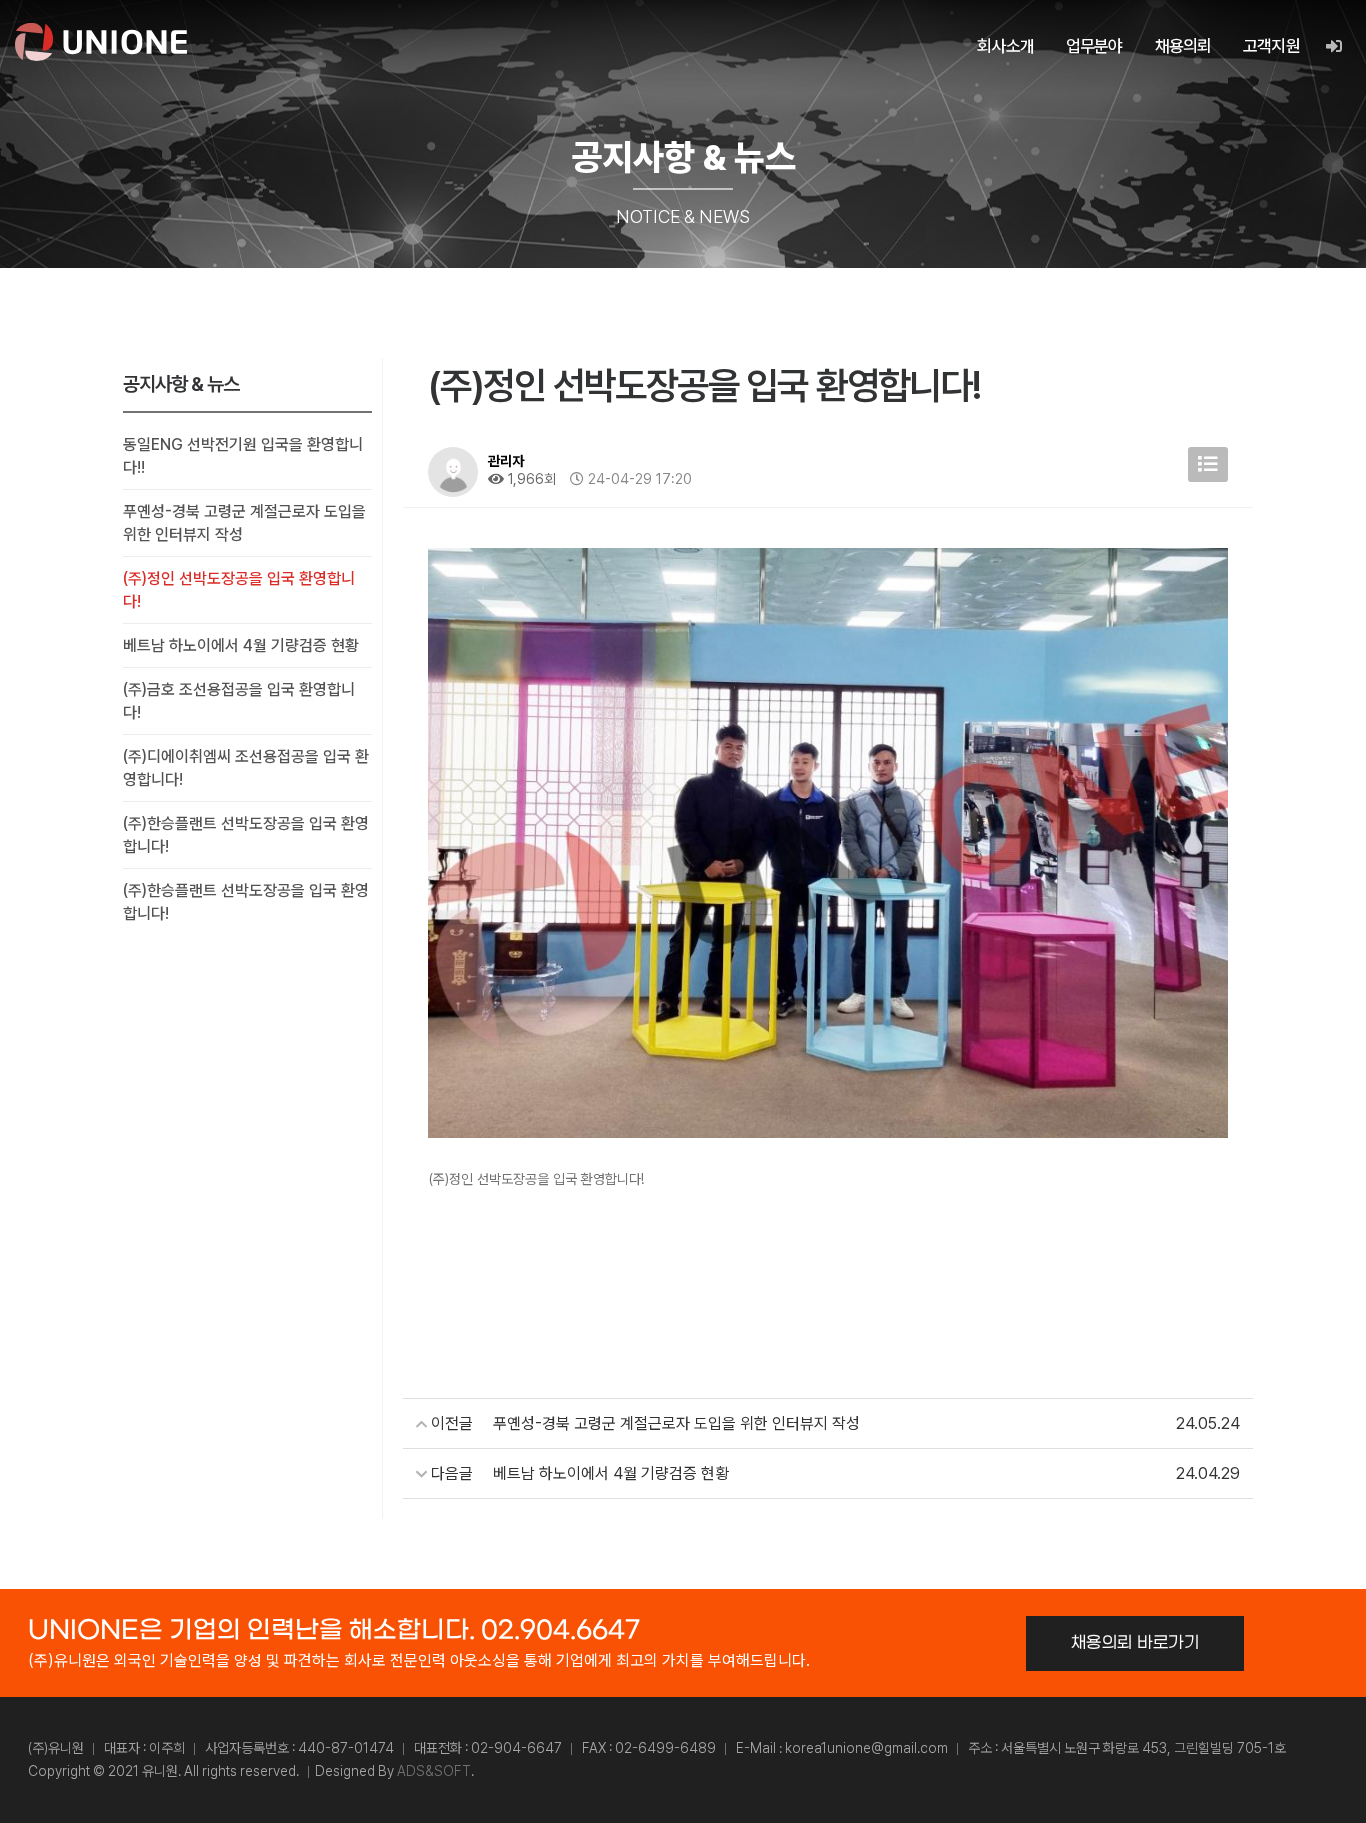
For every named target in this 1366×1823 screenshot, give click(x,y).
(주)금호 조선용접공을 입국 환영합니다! (239, 701)
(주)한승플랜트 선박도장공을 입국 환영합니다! (246, 835)
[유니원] (101, 42)
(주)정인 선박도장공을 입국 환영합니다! (239, 590)
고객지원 (1271, 46)
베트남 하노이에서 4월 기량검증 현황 (241, 645)
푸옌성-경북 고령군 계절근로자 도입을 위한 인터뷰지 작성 (244, 523)
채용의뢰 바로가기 (1135, 1643)
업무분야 (1094, 46)
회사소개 (1005, 46)
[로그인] (1333, 46)
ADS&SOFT (434, 1771)
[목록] (1208, 464)
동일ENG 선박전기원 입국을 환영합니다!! (243, 456)
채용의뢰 (1183, 46)
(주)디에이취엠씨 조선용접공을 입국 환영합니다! (246, 768)
